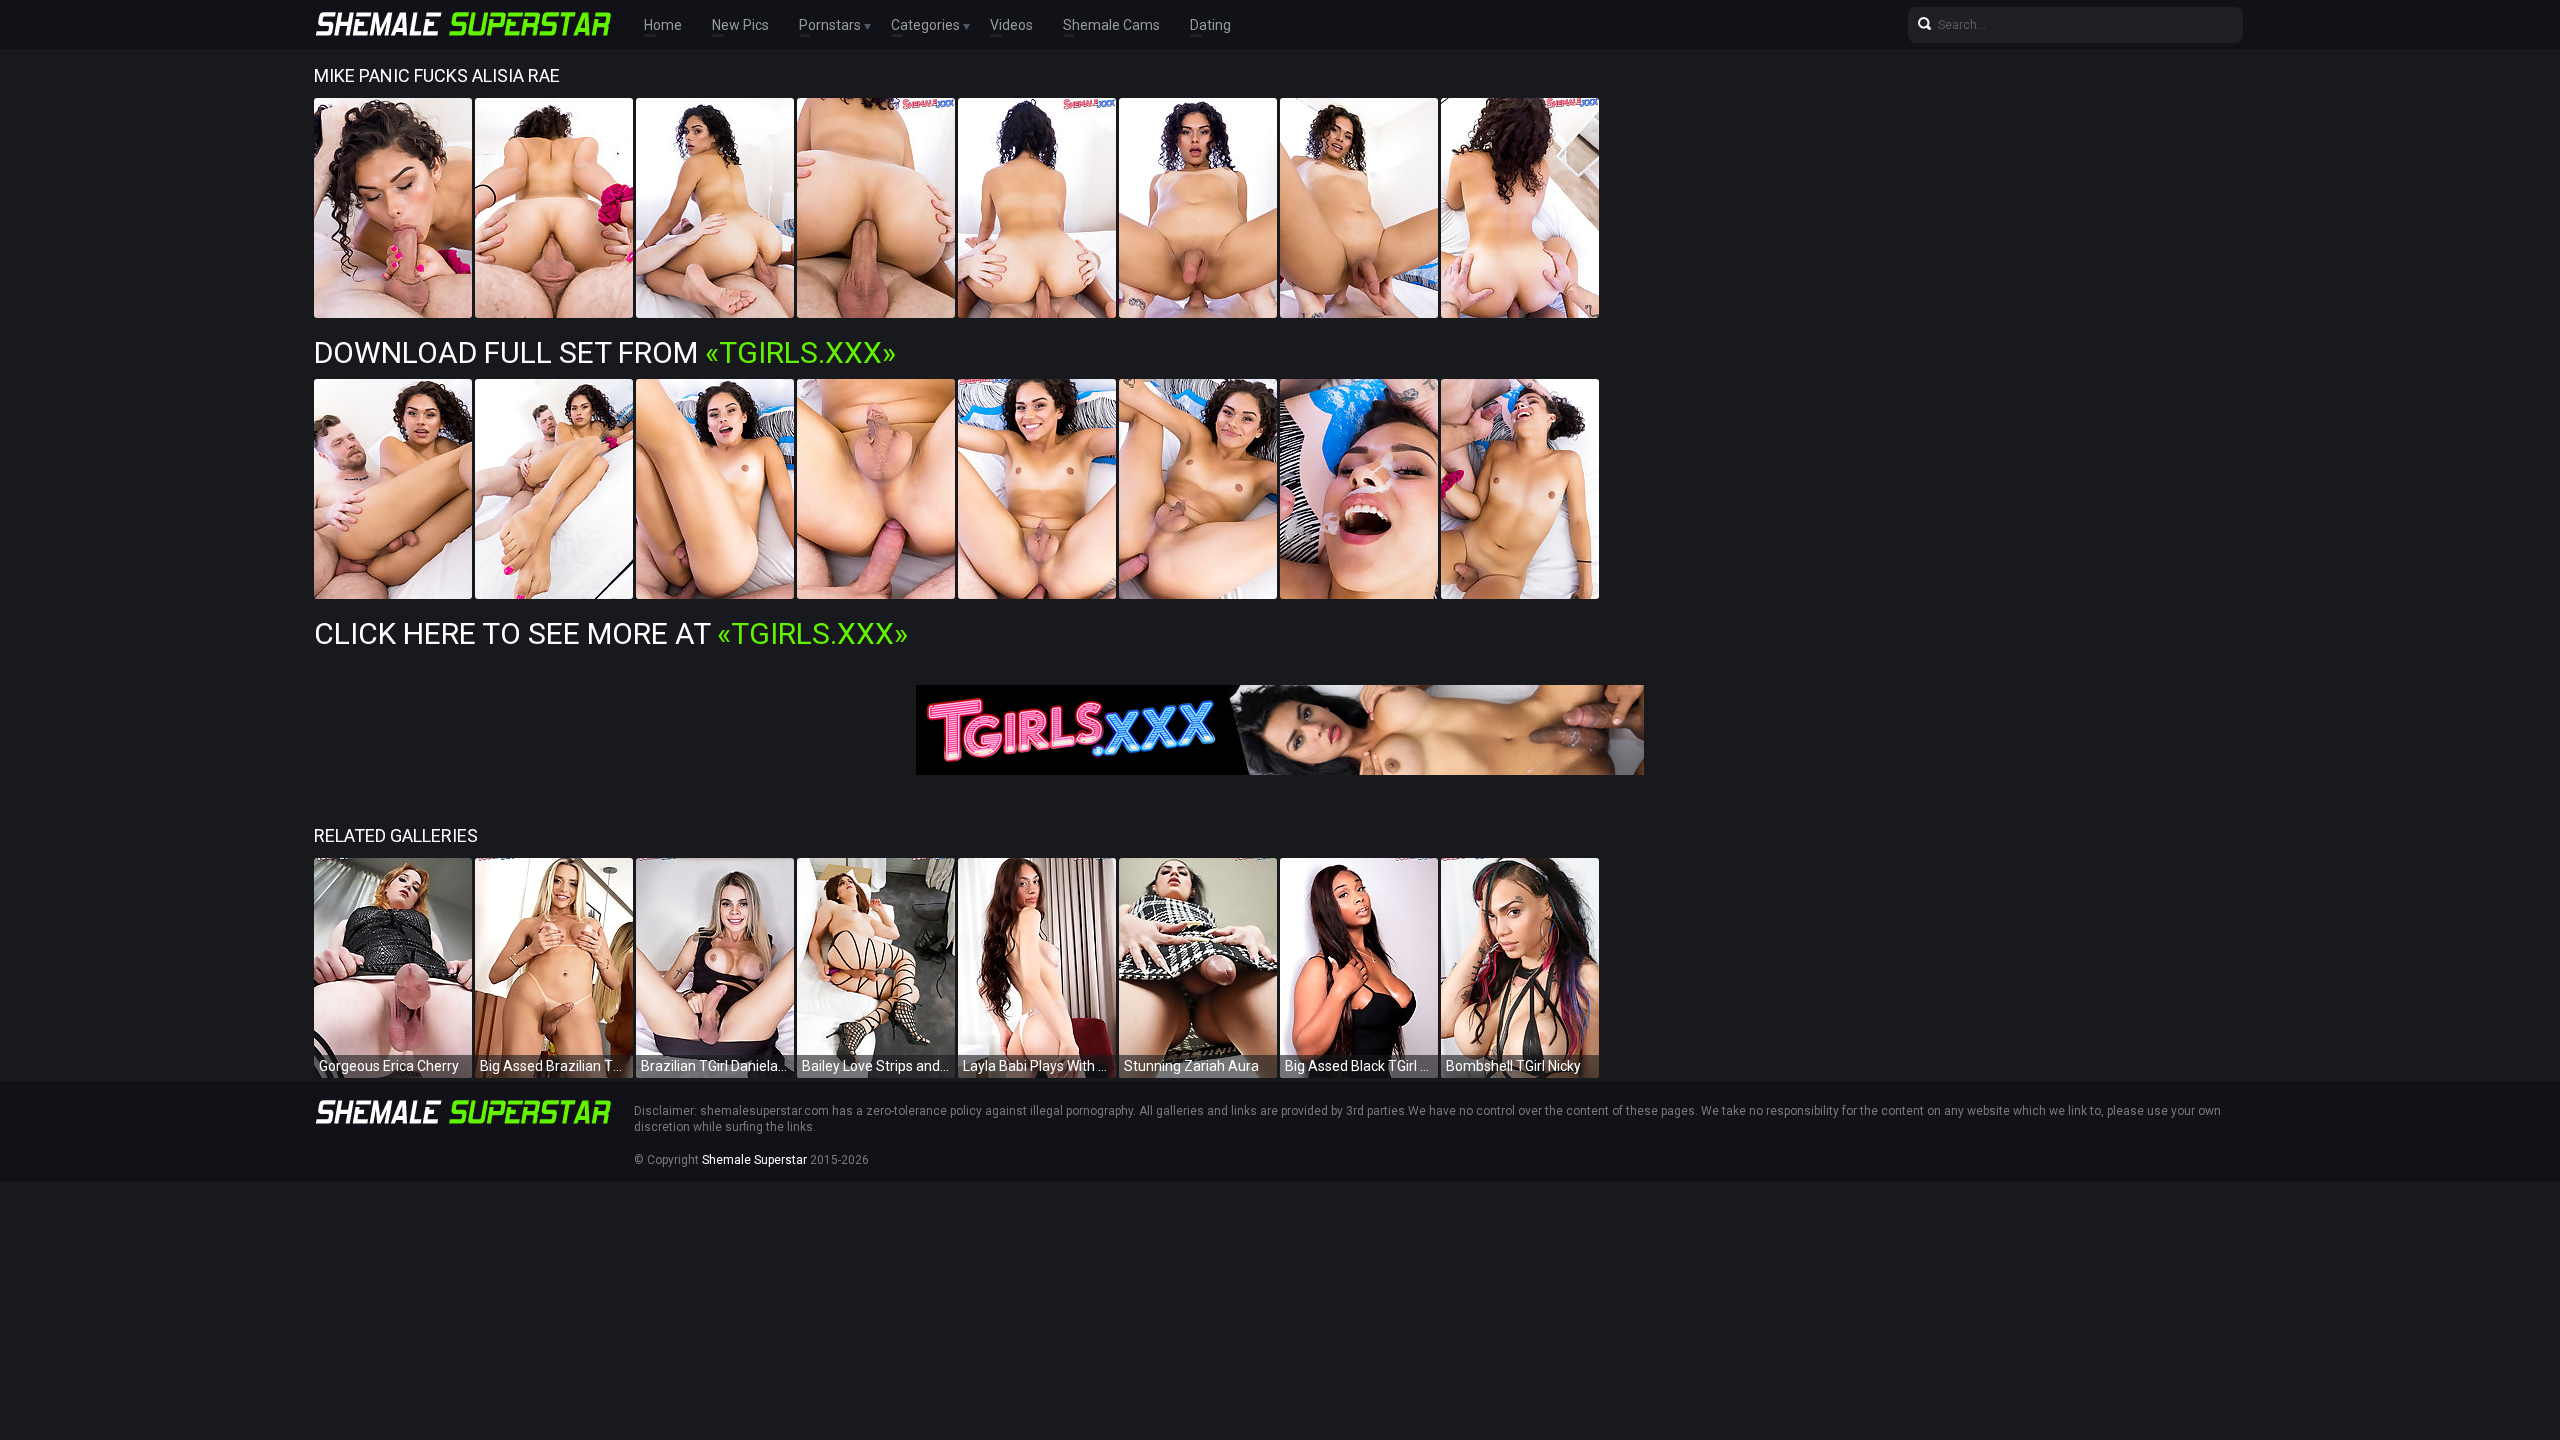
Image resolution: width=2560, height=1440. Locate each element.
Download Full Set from (605, 352)
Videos (1011, 25)
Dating (1210, 25)
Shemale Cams (1111, 25)
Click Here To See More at (611, 633)
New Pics (740, 25)
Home (663, 25)
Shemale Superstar (754, 1160)
